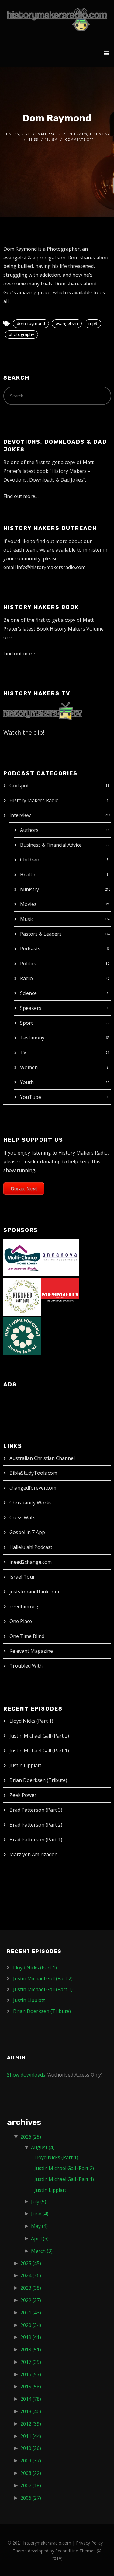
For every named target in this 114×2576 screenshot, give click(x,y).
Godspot (19, 786)
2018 (31, 2350)
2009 (31, 2461)
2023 (31, 2288)
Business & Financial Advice (51, 845)
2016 (31, 2374)
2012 (31, 2424)
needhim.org (24, 1606)
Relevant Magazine (31, 1651)
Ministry (29, 889)
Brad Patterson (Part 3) (36, 1810)
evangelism (67, 323)
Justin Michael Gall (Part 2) (39, 1736)
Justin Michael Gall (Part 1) (39, 1751)
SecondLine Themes (75, 2551)
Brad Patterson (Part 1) (36, 1840)
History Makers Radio (34, 800)
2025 (31, 2263)
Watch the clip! (24, 732)
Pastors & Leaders (41, 934)
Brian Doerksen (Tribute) (38, 1780)
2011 (31, 2436)
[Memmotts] (60, 1296)
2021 (31, 2313)
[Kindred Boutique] (22, 1296)
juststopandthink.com (34, 1592)
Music (27, 919)
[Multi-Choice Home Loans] (22, 1257)
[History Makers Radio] (57, 20)
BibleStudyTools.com (33, 1473)
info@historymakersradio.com (51, 567)
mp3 (93, 323)
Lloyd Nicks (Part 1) (31, 1721)
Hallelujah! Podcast (31, 1547)
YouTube (31, 1097)
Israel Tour (22, 1577)
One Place (21, 1621)
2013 (31, 2411)
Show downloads (26, 2075)
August (43, 2147)
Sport (26, 1023)
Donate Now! (24, 1189)
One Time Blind (27, 1636)
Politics (28, 964)
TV (23, 1052)
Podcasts (30, 949)
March (42, 2251)
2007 (31, 2485)
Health (28, 875)
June (40, 2214)
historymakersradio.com (47, 2543)
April (40, 2238)
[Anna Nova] (60, 1257)
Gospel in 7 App (27, 1532)
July (39, 2202)
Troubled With (26, 1666)
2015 (31, 2387)
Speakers (31, 1008)
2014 (31, 2399)
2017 (31, 2362)
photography (21, 334)
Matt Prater (49, 134)
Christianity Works (31, 1503)
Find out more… (21, 496)
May (39, 2226)
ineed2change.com (31, 1562)
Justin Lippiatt (25, 1765)
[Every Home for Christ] (22, 1336)
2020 (31, 2325)
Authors (29, 830)
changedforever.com (33, 1488)
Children (30, 860)
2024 (31, 2275)
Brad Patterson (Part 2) (36, 1825)
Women (29, 1067)
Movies (28, 904)
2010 (31, 2448)
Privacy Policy (89, 2543)
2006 (31, 2498)
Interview (20, 815)
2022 (31, 2300)
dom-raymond (31, 323)
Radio (26, 978)
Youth (27, 1082)
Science (28, 993)
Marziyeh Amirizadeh (33, 1854)
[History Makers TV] (43, 710)
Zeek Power (23, 1795)
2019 (31, 2337)
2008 (31, 2473)
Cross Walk (22, 1517)
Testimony (32, 1038)
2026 (31, 2137)
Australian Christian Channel (42, 1458)
